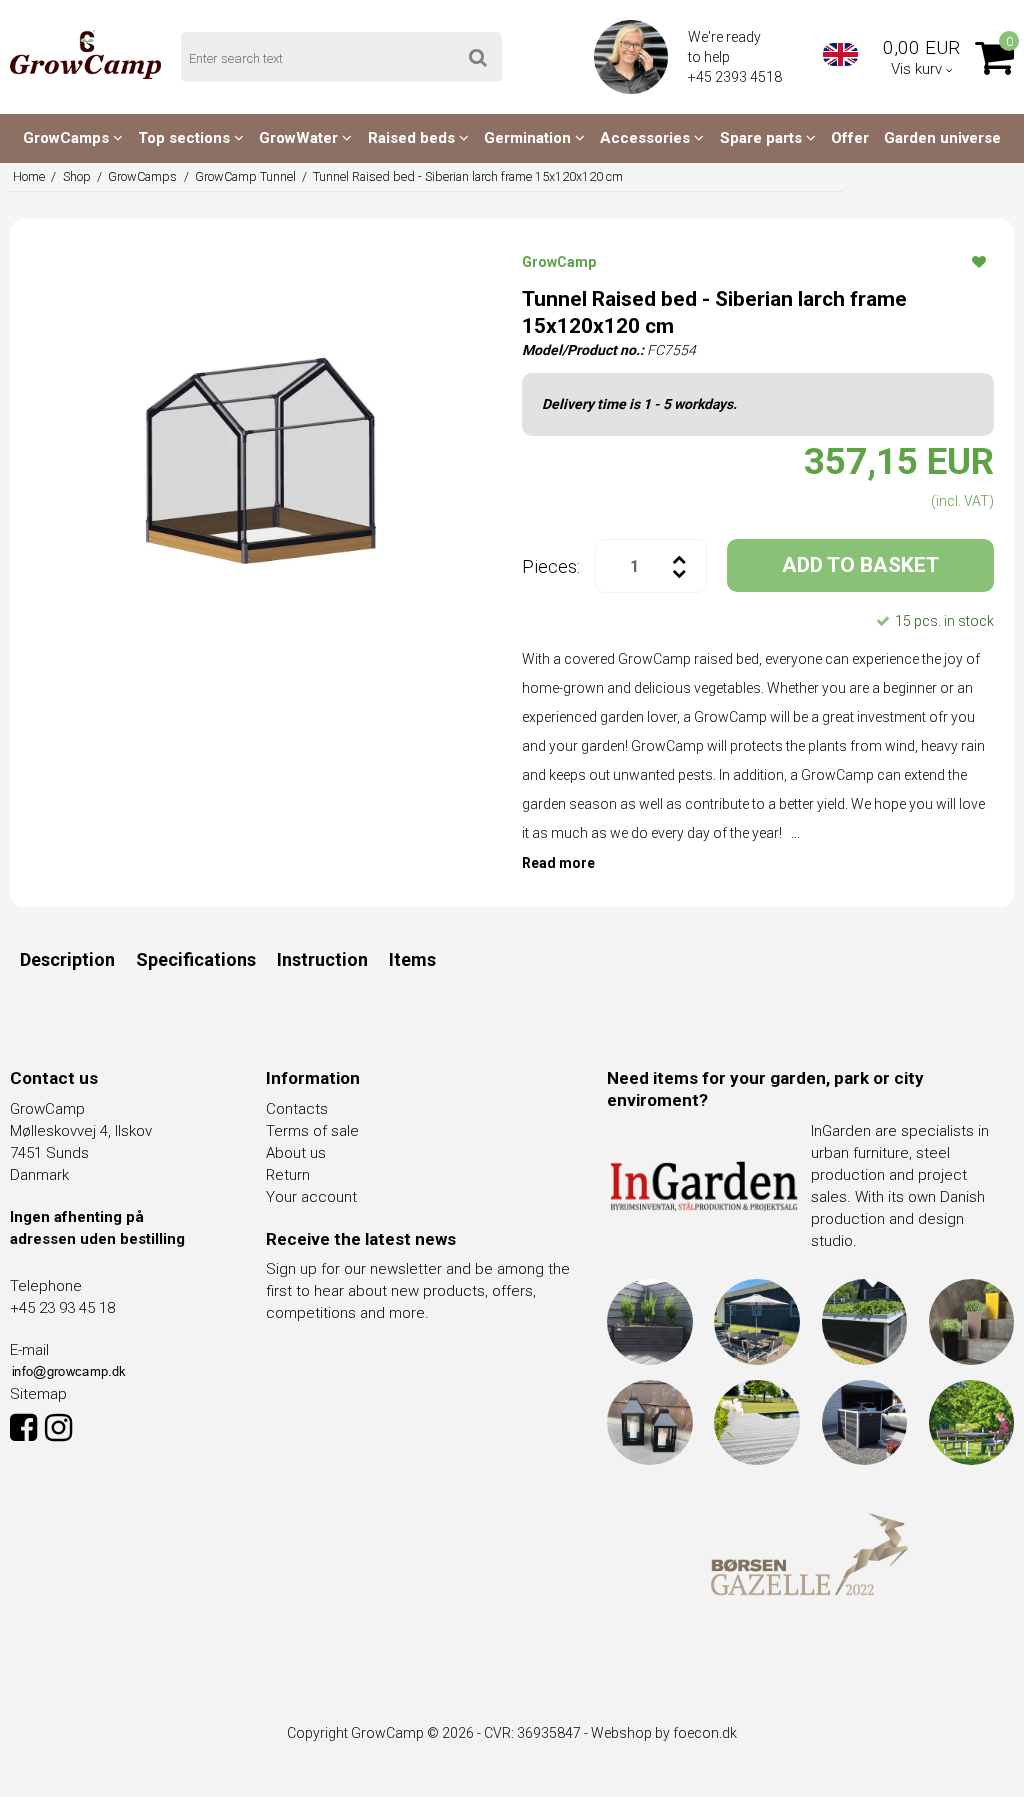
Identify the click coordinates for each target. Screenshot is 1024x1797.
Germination (529, 138)
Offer (850, 138)
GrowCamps (68, 138)
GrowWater (300, 138)
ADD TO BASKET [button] (860, 565)
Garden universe (942, 138)
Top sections (186, 138)
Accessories (647, 138)
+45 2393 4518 (736, 77)
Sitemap (38, 1394)
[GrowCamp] (85, 54)
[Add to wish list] (979, 261)
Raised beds (413, 138)
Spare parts (763, 138)
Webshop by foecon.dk (664, 1733)
